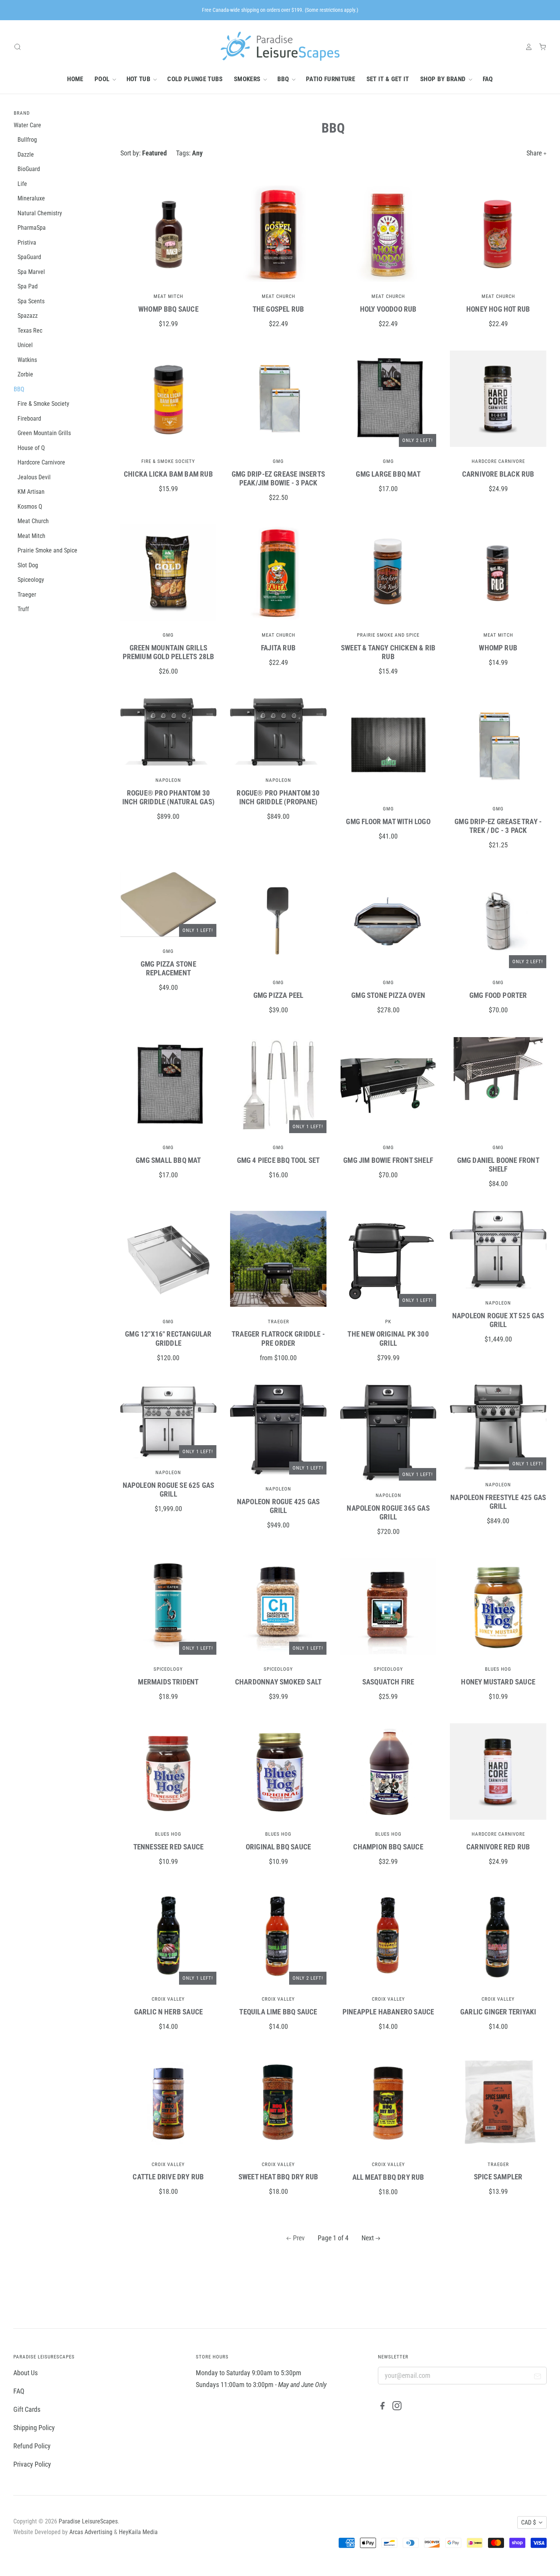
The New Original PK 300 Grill (388, 1338)
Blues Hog (498, 1669)
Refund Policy (32, 2446)
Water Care (27, 125)
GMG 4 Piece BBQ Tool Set (278, 1160)
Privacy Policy (32, 2464)
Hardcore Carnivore (498, 461)
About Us (26, 2373)
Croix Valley (168, 1999)
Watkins (27, 360)
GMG (278, 461)
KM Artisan (31, 492)
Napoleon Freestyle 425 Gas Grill (498, 1502)
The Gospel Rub (278, 309)
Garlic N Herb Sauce (169, 2012)
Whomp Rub (498, 648)
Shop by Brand (444, 79)
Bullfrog (27, 140)
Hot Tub (139, 79)
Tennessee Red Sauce (169, 1847)
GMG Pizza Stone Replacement (168, 969)
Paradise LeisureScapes (88, 2521)
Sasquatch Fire (388, 1682)
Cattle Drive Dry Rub (168, 2177)
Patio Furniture (330, 79)
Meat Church (278, 296)
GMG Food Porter (498, 995)
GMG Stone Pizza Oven (388, 995)
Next (368, 2238)
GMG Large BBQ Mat (388, 474)
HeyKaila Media (138, 2532)
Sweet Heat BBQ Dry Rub (278, 2177)
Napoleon (168, 780)
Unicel (25, 345)
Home (75, 79)
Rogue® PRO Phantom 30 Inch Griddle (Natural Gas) (168, 797)
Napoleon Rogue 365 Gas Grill (388, 1513)
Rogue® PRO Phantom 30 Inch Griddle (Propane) (278, 797)
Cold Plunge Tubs (195, 79)
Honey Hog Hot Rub (498, 309)
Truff (23, 609)
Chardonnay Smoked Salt (278, 1682)
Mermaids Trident (168, 1682)
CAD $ (529, 2522)
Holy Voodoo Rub (388, 309)
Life (22, 184)
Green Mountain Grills (44, 433)
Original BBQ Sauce (278, 1847)
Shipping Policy (34, 2428)
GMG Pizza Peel (278, 995)
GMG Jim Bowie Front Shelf (388, 1160)
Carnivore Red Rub (498, 1847)
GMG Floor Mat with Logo (388, 822)
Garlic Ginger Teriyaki (498, 2012)
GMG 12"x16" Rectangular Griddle (168, 1338)
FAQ (488, 79)
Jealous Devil (34, 477)
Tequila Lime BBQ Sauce (278, 2012)
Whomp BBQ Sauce (168, 309)
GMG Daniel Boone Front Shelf (498, 1165)
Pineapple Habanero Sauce (388, 2012)
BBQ (284, 79)
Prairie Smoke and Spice (388, 635)
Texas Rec (30, 331)
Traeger (278, 1322)
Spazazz (28, 316)
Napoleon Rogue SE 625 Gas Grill (169, 1490)
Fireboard (29, 419)
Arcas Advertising (91, 2532)
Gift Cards (27, 2409)
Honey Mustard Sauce (498, 1682)
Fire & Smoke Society (168, 461)
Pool (103, 79)
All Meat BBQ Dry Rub (388, 2177)
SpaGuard (29, 257)
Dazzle (26, 154)
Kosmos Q (30, 507)
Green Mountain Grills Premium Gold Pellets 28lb (169, 652)
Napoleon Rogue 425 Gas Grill (278, 1506)
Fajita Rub (278, 648)
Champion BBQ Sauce (388, 1847)
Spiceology (168, 1669)
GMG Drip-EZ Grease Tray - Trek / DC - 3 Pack (498, 826)
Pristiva (27, 243)
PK (388, 1322)
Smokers (248, 79)
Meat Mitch (168, 296)
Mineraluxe (31, 198)
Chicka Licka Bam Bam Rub (168, 474)
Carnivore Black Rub (498, 474)
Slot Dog (28, 565)
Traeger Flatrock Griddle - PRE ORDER (278, 1338)
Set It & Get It (388, 79)
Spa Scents (31, 301)
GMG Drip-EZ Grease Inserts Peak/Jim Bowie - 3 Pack (278, 479)
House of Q (31, 448)
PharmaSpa (32, 228)
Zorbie (25, 374)
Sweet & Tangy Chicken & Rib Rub (388, 652)
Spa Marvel (31, 272)
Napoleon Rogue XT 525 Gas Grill (498, 1320)
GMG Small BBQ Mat (168, 1160)
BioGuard (29, 169)
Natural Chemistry (40, 213)
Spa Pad (28, 286)
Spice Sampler (498, 2177)
